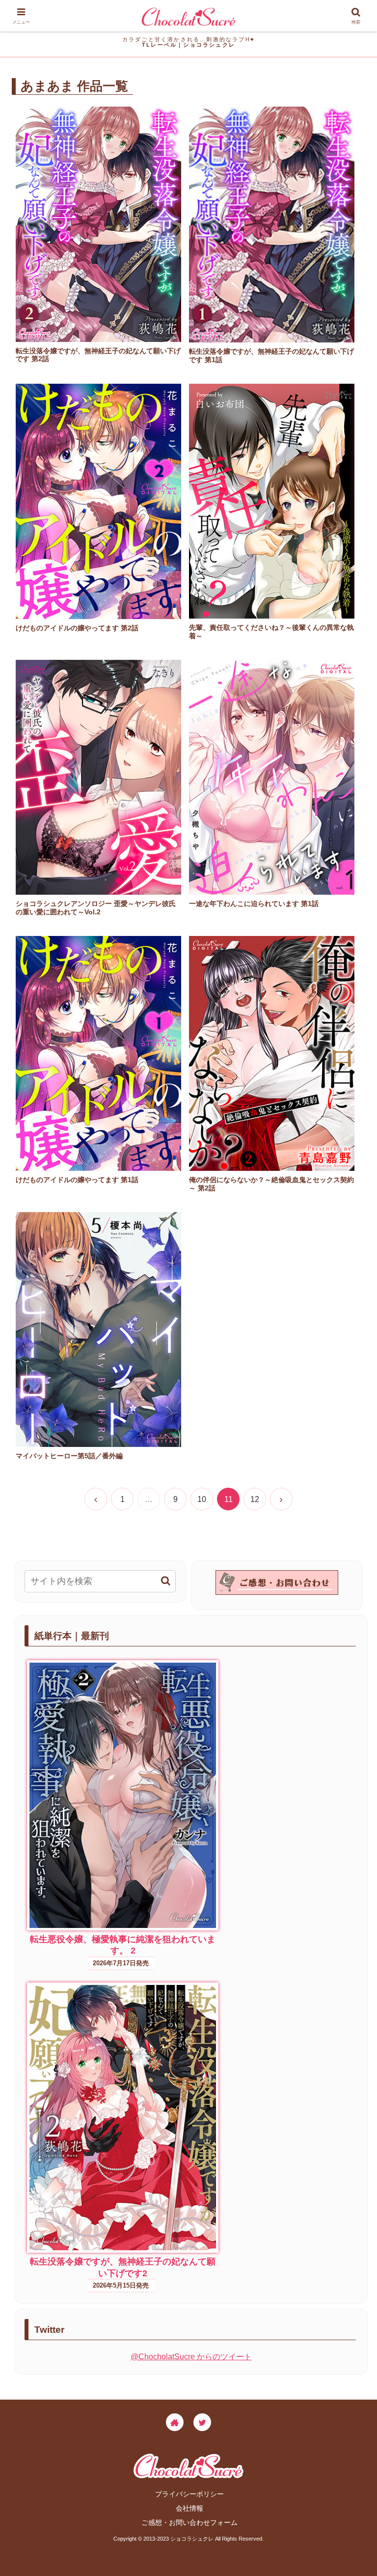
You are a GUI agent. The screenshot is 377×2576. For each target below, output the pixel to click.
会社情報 (189, 2508)
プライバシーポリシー (189, 2494)
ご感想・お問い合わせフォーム (189, 2522)
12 (255, 1499)
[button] (166, 1581)
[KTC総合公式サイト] (175, 2422)
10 (202, 1499)
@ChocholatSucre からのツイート (191, 2357)
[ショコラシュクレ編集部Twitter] (202, 2422)
